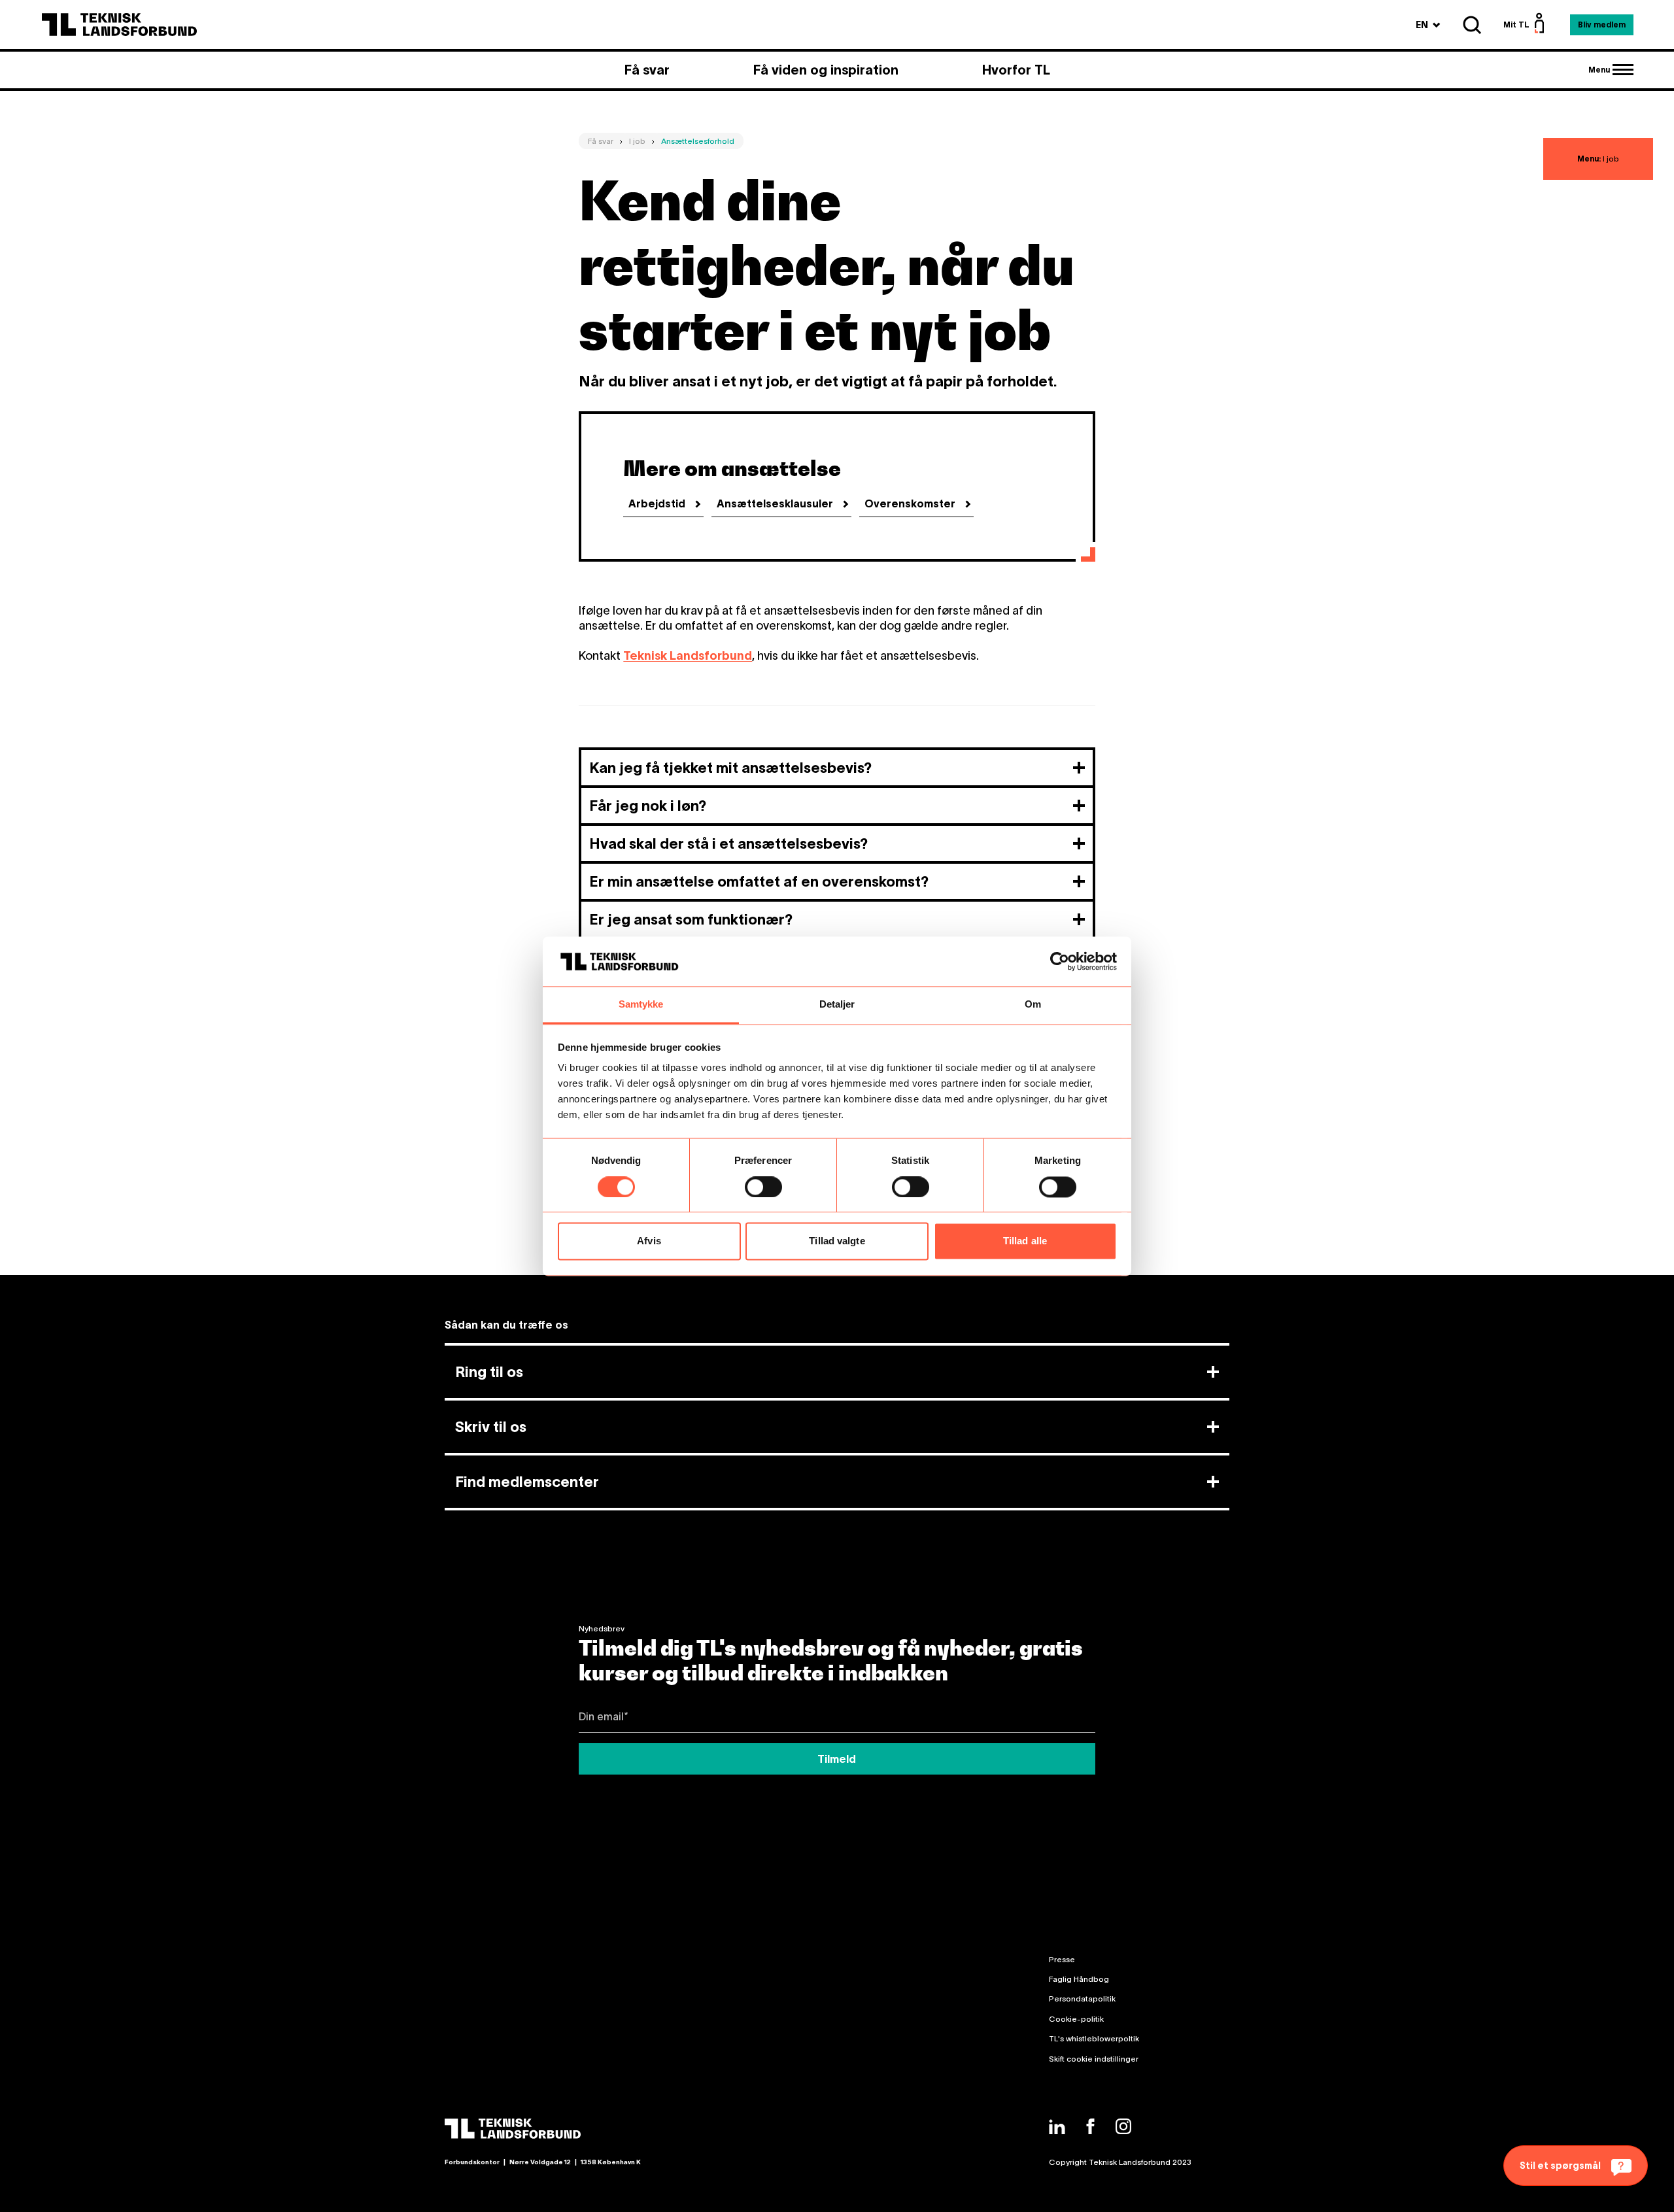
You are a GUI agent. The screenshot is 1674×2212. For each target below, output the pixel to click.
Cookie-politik (1076, 2019)
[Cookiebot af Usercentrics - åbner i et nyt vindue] (1060, 961)
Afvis (649, 1241)
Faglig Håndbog (1079, 1979)
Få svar (647, 70)
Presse (1062, 1959)
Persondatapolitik (1082, 1999)
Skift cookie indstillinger (1094, 2059)
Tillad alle (1025, 1241)
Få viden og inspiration (826, 70)
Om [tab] (1033, 1005)
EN (1428, 25)
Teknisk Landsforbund (688, 656)
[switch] (763, 1187)
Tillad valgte (837, 1241)
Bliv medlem (1602, 25)
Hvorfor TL (1016, 70)
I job (1598, 159)
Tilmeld (837, 1759)
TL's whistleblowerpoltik (1094, 2038)
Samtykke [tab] (641, 1005)
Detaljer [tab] (837, 1005)
